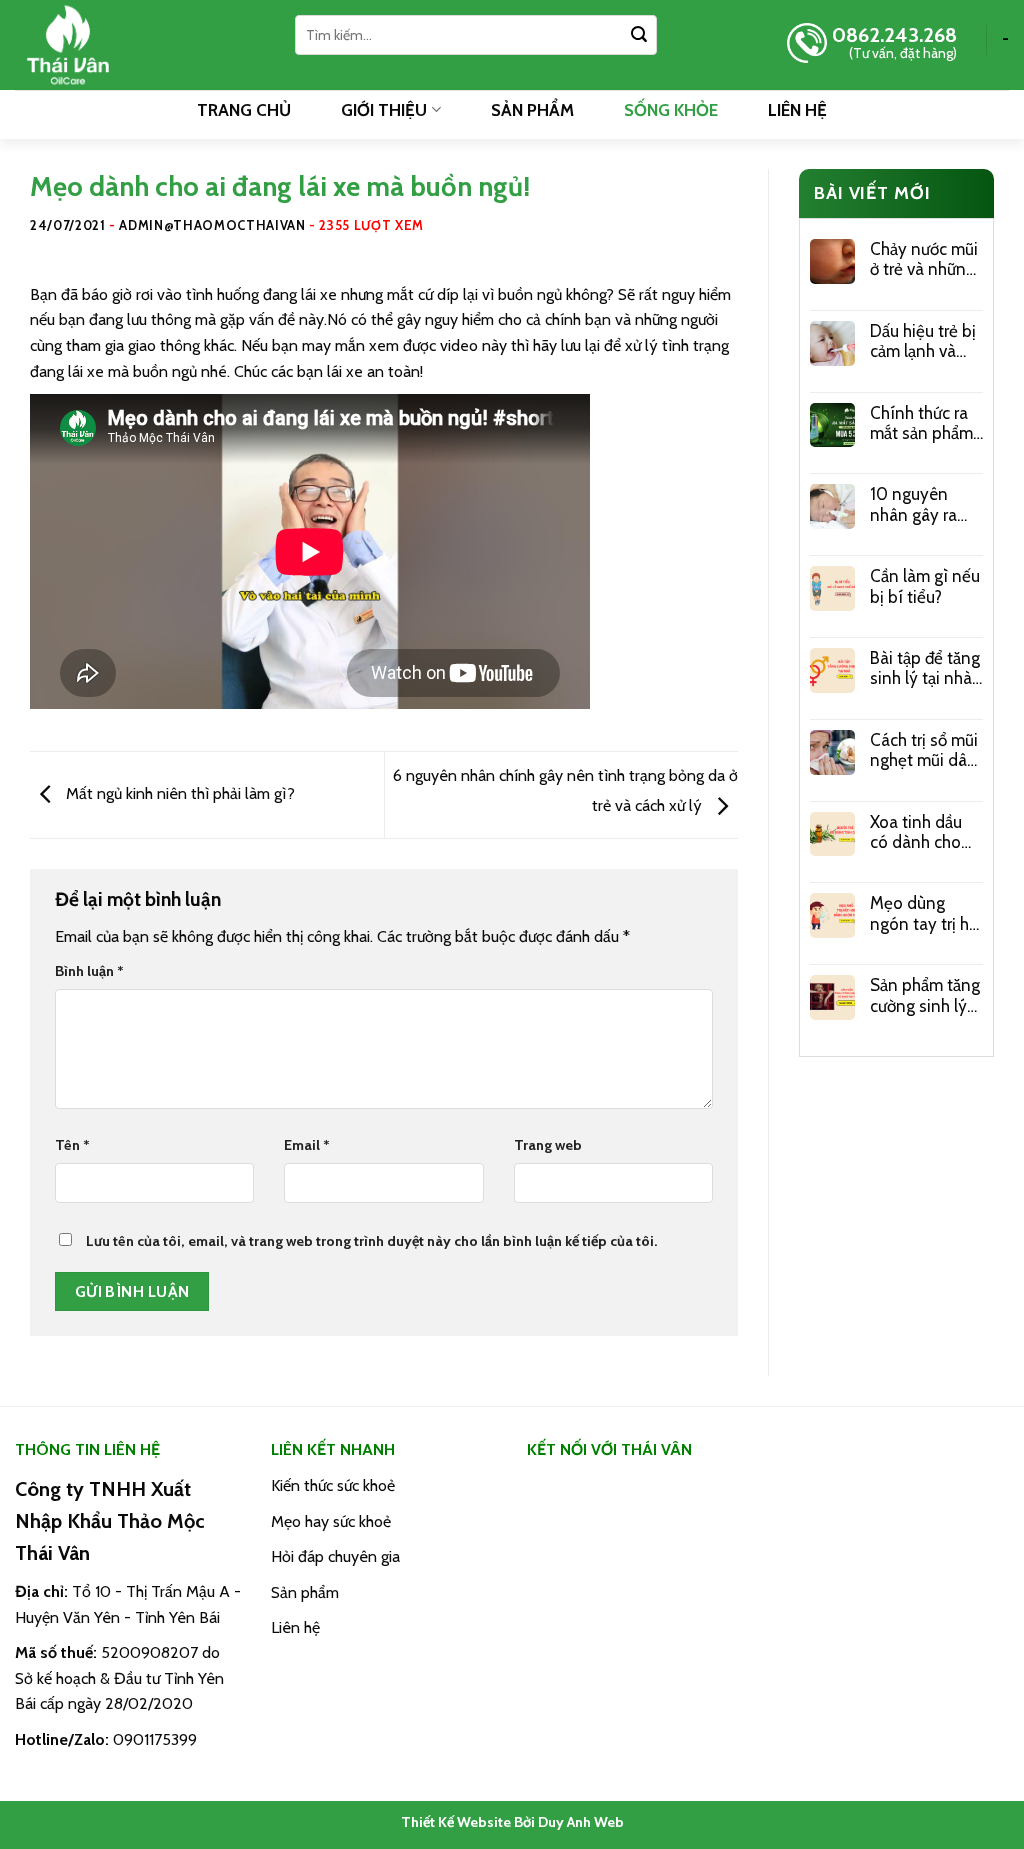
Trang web (548, 1145)
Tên (72, 1145)
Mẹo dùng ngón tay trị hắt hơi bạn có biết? (926, 913)
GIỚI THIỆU (384, 110)
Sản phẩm (305, 1592)
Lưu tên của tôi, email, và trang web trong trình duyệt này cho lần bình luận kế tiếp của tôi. (371, 1241)
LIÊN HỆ (797, 110)
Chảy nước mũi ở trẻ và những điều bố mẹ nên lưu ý (924, 259)
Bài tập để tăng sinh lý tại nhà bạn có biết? (925, 668)
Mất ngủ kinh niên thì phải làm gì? (178, 793)
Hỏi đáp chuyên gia (335, 1556)
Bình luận (89, 971)
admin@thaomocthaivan (212, 225)
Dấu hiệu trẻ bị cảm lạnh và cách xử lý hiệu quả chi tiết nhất (923, 341)
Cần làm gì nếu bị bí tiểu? (925, 586)
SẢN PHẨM (532, 110)
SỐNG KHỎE (671, 110)
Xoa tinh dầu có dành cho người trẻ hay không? (918, 832)
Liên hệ (295, 1627)
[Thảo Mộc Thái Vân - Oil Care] (140, 45)
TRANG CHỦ (244, 110)
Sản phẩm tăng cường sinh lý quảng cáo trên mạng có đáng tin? (925, 995)
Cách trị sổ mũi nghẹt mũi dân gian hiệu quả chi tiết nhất (924, 750)
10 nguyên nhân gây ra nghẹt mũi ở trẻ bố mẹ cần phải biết (925, 504)
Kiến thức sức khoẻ (333, 1485)
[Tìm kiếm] (639, 35)
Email (307, 1145)
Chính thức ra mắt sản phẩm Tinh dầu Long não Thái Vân (923, 423)
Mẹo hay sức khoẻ (331, 1521)
